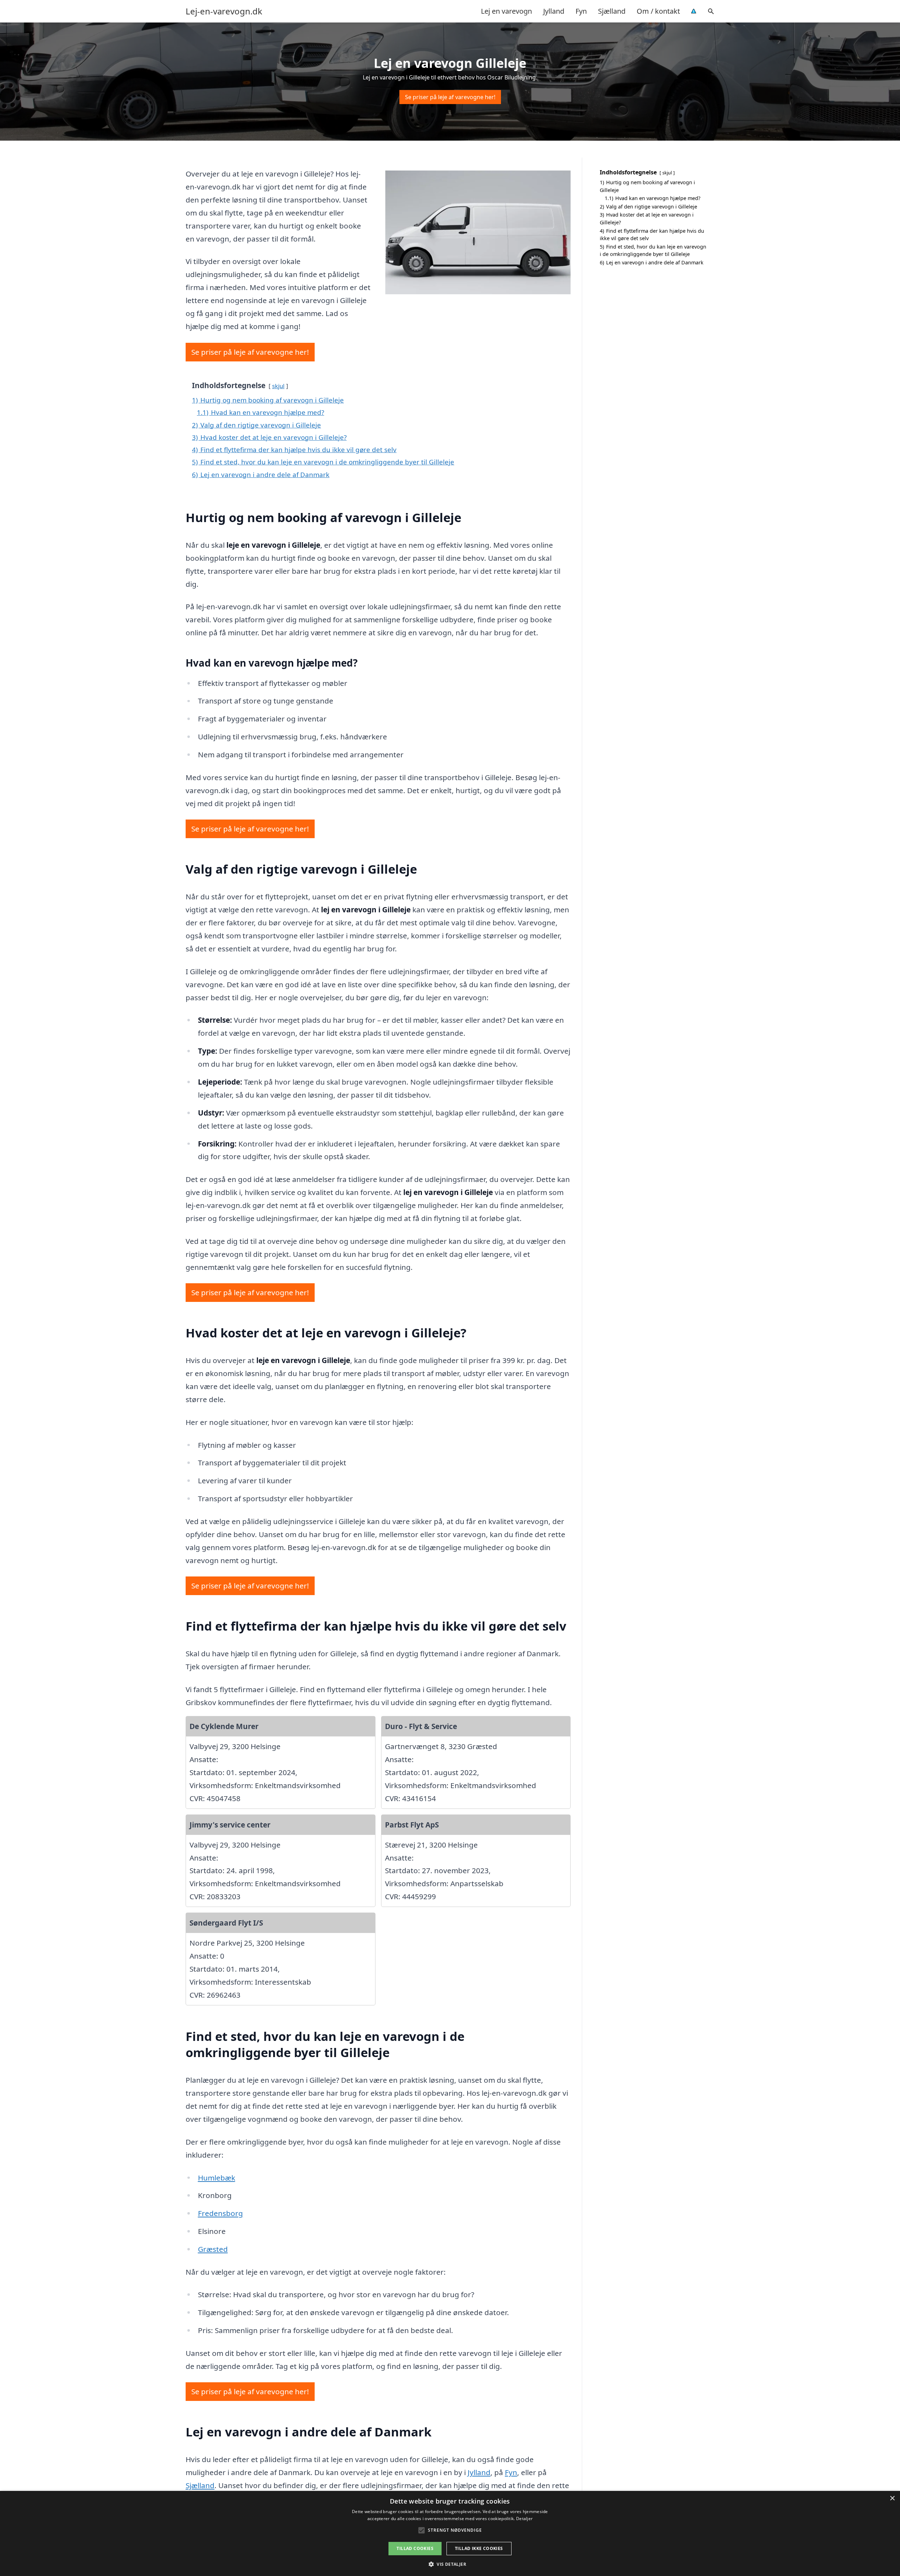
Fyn (581, 11)
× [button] (892, 2498)
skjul (278, 386)
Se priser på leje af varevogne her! (450, 97)
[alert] (450, 2533)
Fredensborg (220, 2213)
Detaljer (524, 2519)
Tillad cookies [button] (415, 2548)
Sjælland (612, 11)
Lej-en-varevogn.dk (224, 11)
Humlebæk (217, 2178)
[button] (450, 2564)
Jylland (554, 11)
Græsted (213, 2249)
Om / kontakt (658, 11)
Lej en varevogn (506, 11)
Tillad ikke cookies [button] (479, 2548)
